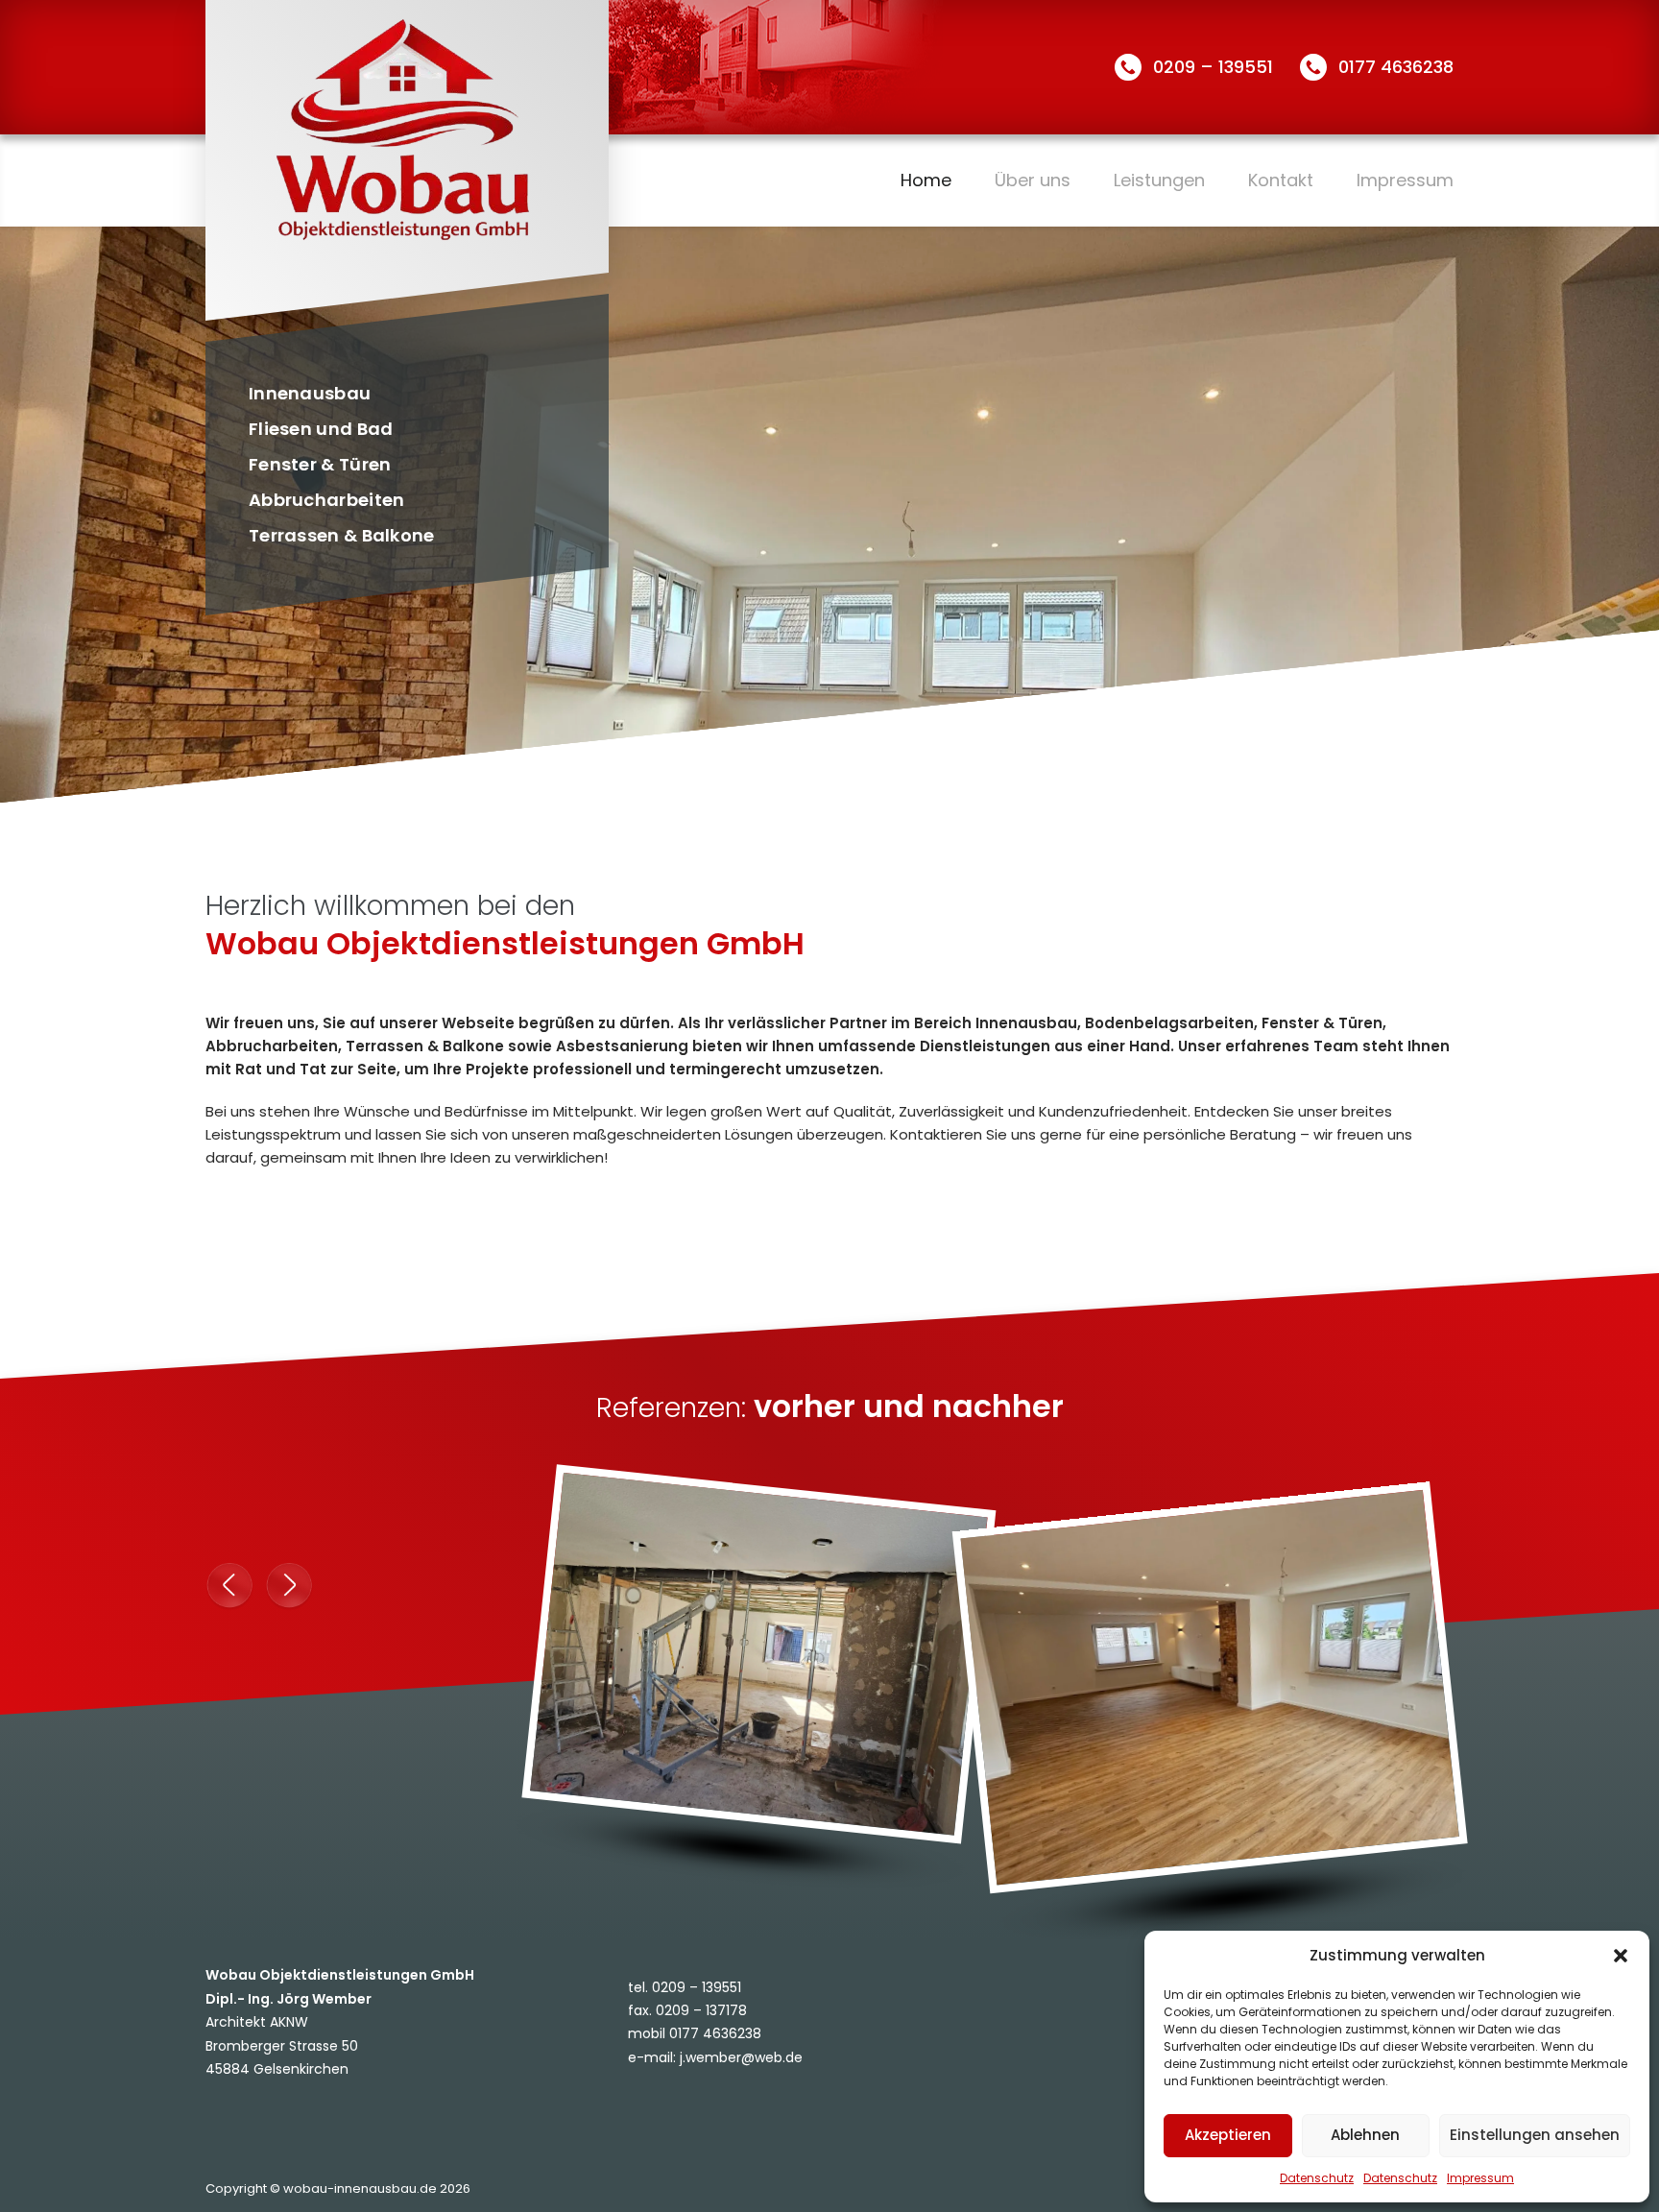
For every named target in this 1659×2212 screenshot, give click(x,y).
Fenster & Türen (320, 464)
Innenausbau (310, 393)
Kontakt (1281, 180)
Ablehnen (1365, 2135)
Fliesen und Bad (321, 429)
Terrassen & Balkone (342, 535)
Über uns (1033, 180)
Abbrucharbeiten (327, 500)
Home (926, 180)
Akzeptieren (1228, 2135)
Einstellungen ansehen (1535, 2135)
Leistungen (1159, 180)
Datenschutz (1317, 2178)
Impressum (1480, 2178)
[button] (1621, 1956)
